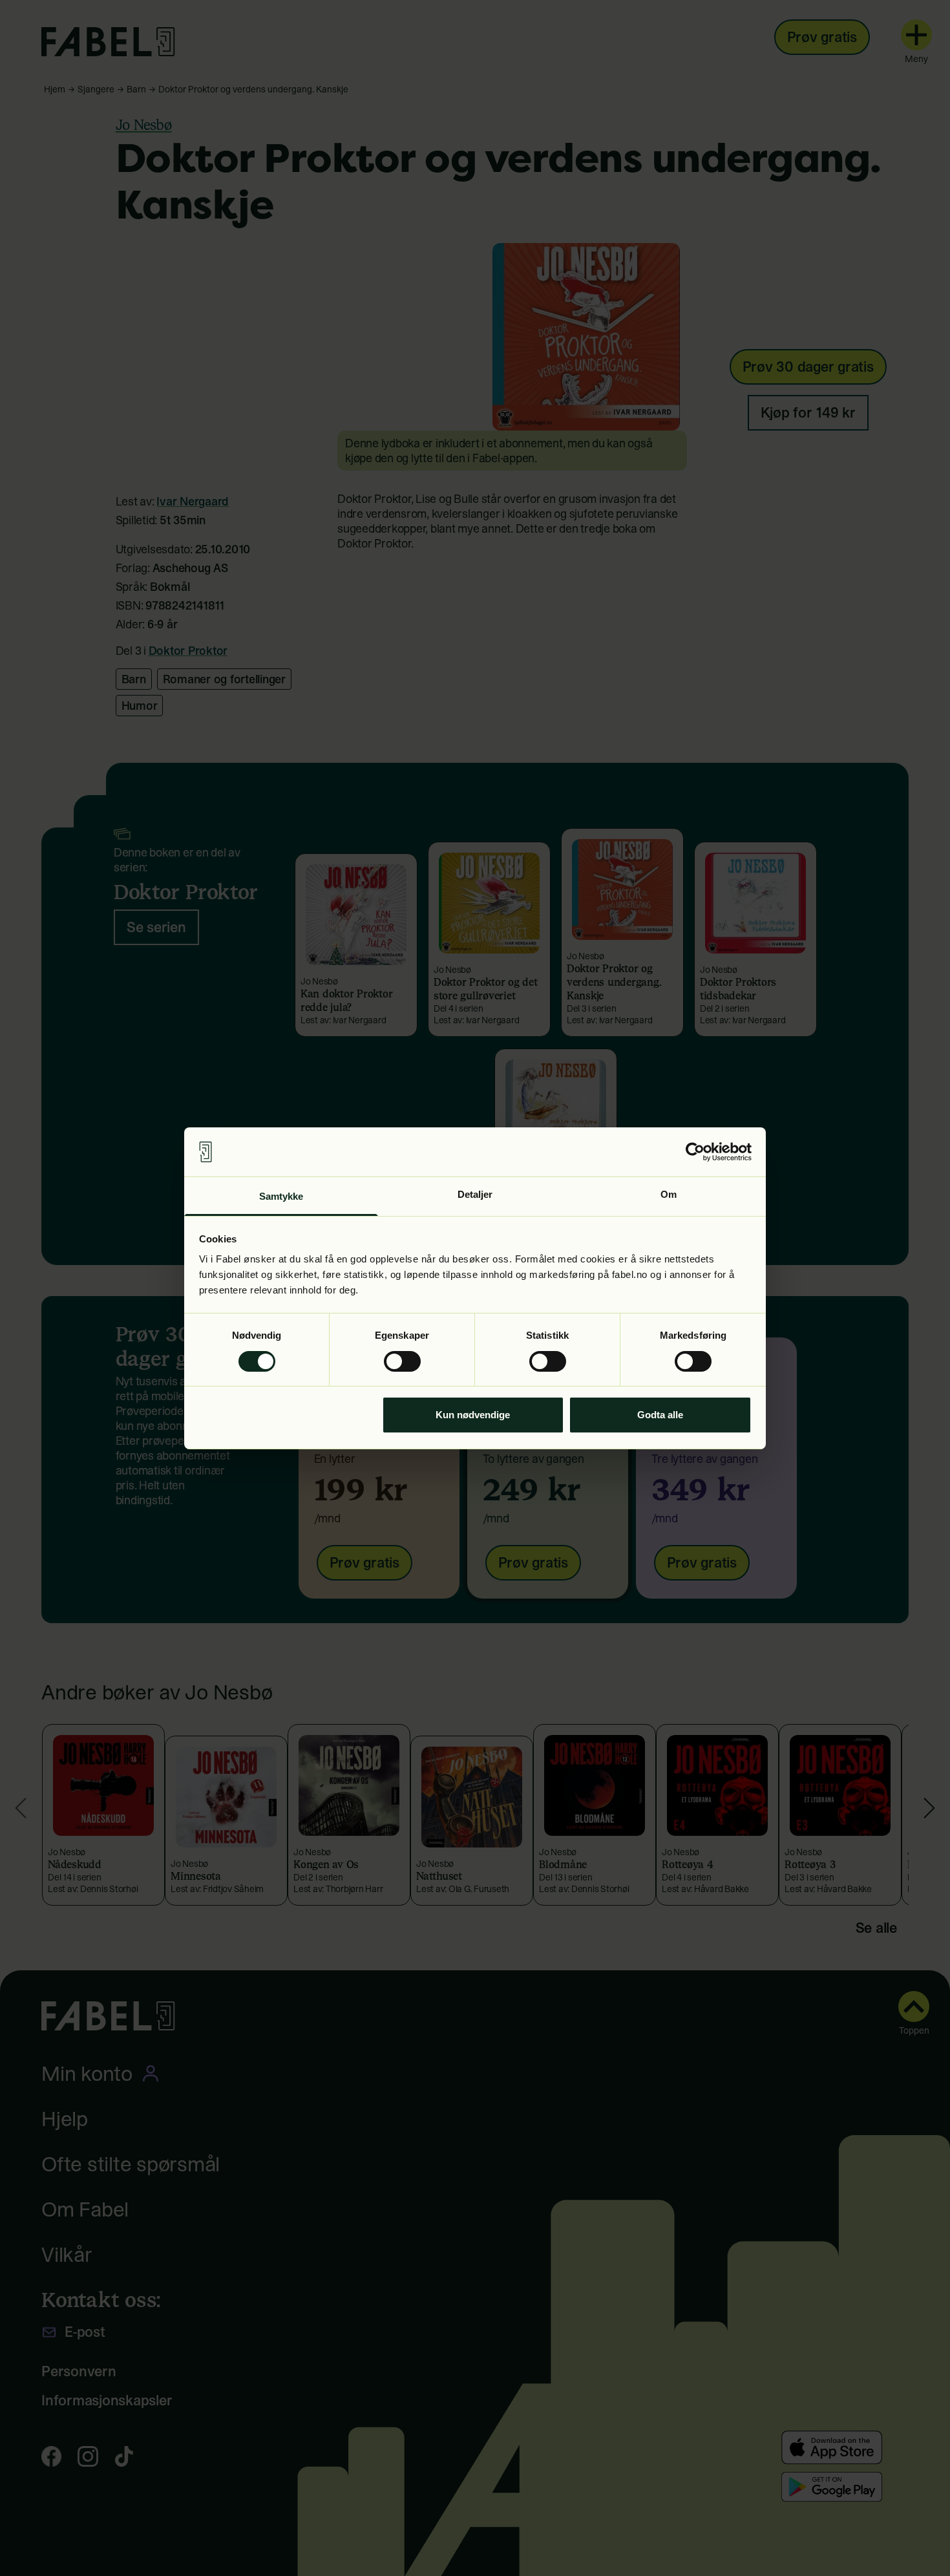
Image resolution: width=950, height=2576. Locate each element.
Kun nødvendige (473, 1415)
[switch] (402, 1361)
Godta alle (660, 1415)
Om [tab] (669, 1194)
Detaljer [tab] (475, 1194)
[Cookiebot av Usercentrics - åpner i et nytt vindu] (695, 1152)
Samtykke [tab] (281, 1196)
